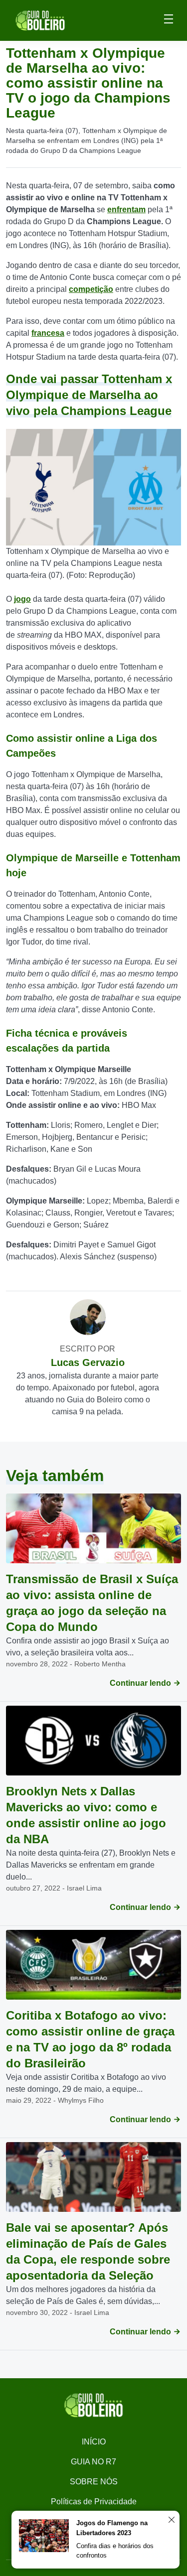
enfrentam (126, 209)
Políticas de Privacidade (94, 2502)
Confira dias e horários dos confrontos (115, 2551)
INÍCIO (94, 2442)
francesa (48, 333)
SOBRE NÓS (94, 2482)
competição (91, 289)
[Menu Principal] (169, 20)
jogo (22, 599)
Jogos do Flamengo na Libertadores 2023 (112, 2528)
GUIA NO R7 (93, 2462)
